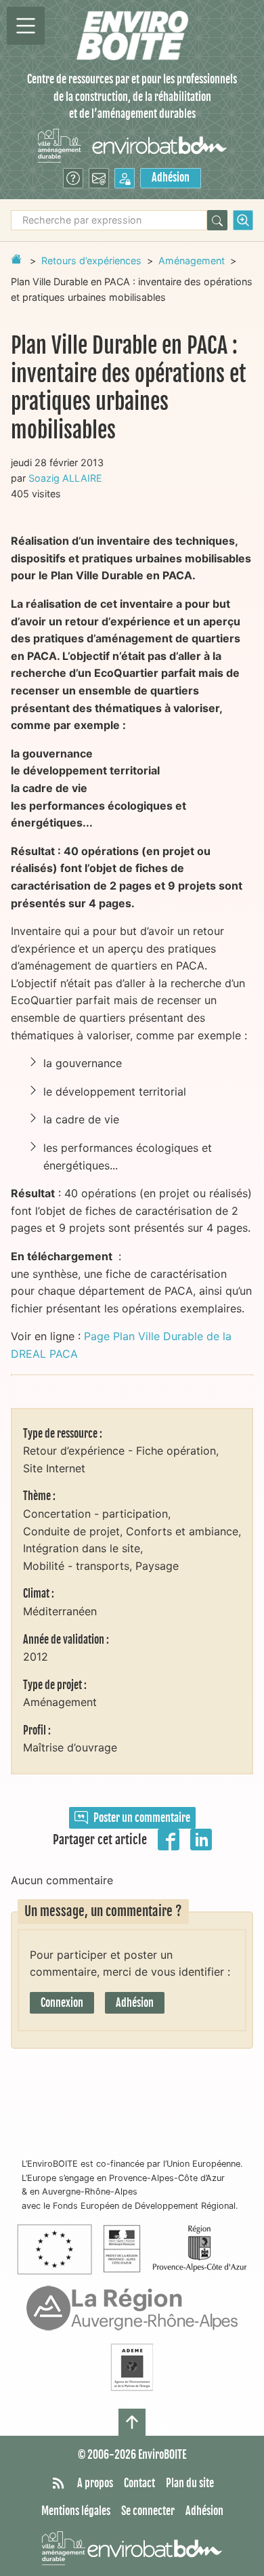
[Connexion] (125, 178)
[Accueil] (132, 36)
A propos (95, 2483)
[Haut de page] (132, 2422)
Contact (139, 2483)
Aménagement (192, 261)
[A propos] (73, 178)
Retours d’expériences (91, 261)
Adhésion (171, 178)
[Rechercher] (217, 220)
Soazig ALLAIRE (65, 478)
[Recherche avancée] (243, 220)
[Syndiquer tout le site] (58, 2484)
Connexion (62, 2003)
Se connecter (148, 2511)
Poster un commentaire (142, 1818)
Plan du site (190, 2483)
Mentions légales (76, 2511)
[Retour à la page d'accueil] (16, 259)
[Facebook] (169, 1838)
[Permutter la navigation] (26, 26)
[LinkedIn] (201, 1838)
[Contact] (99, 178)
